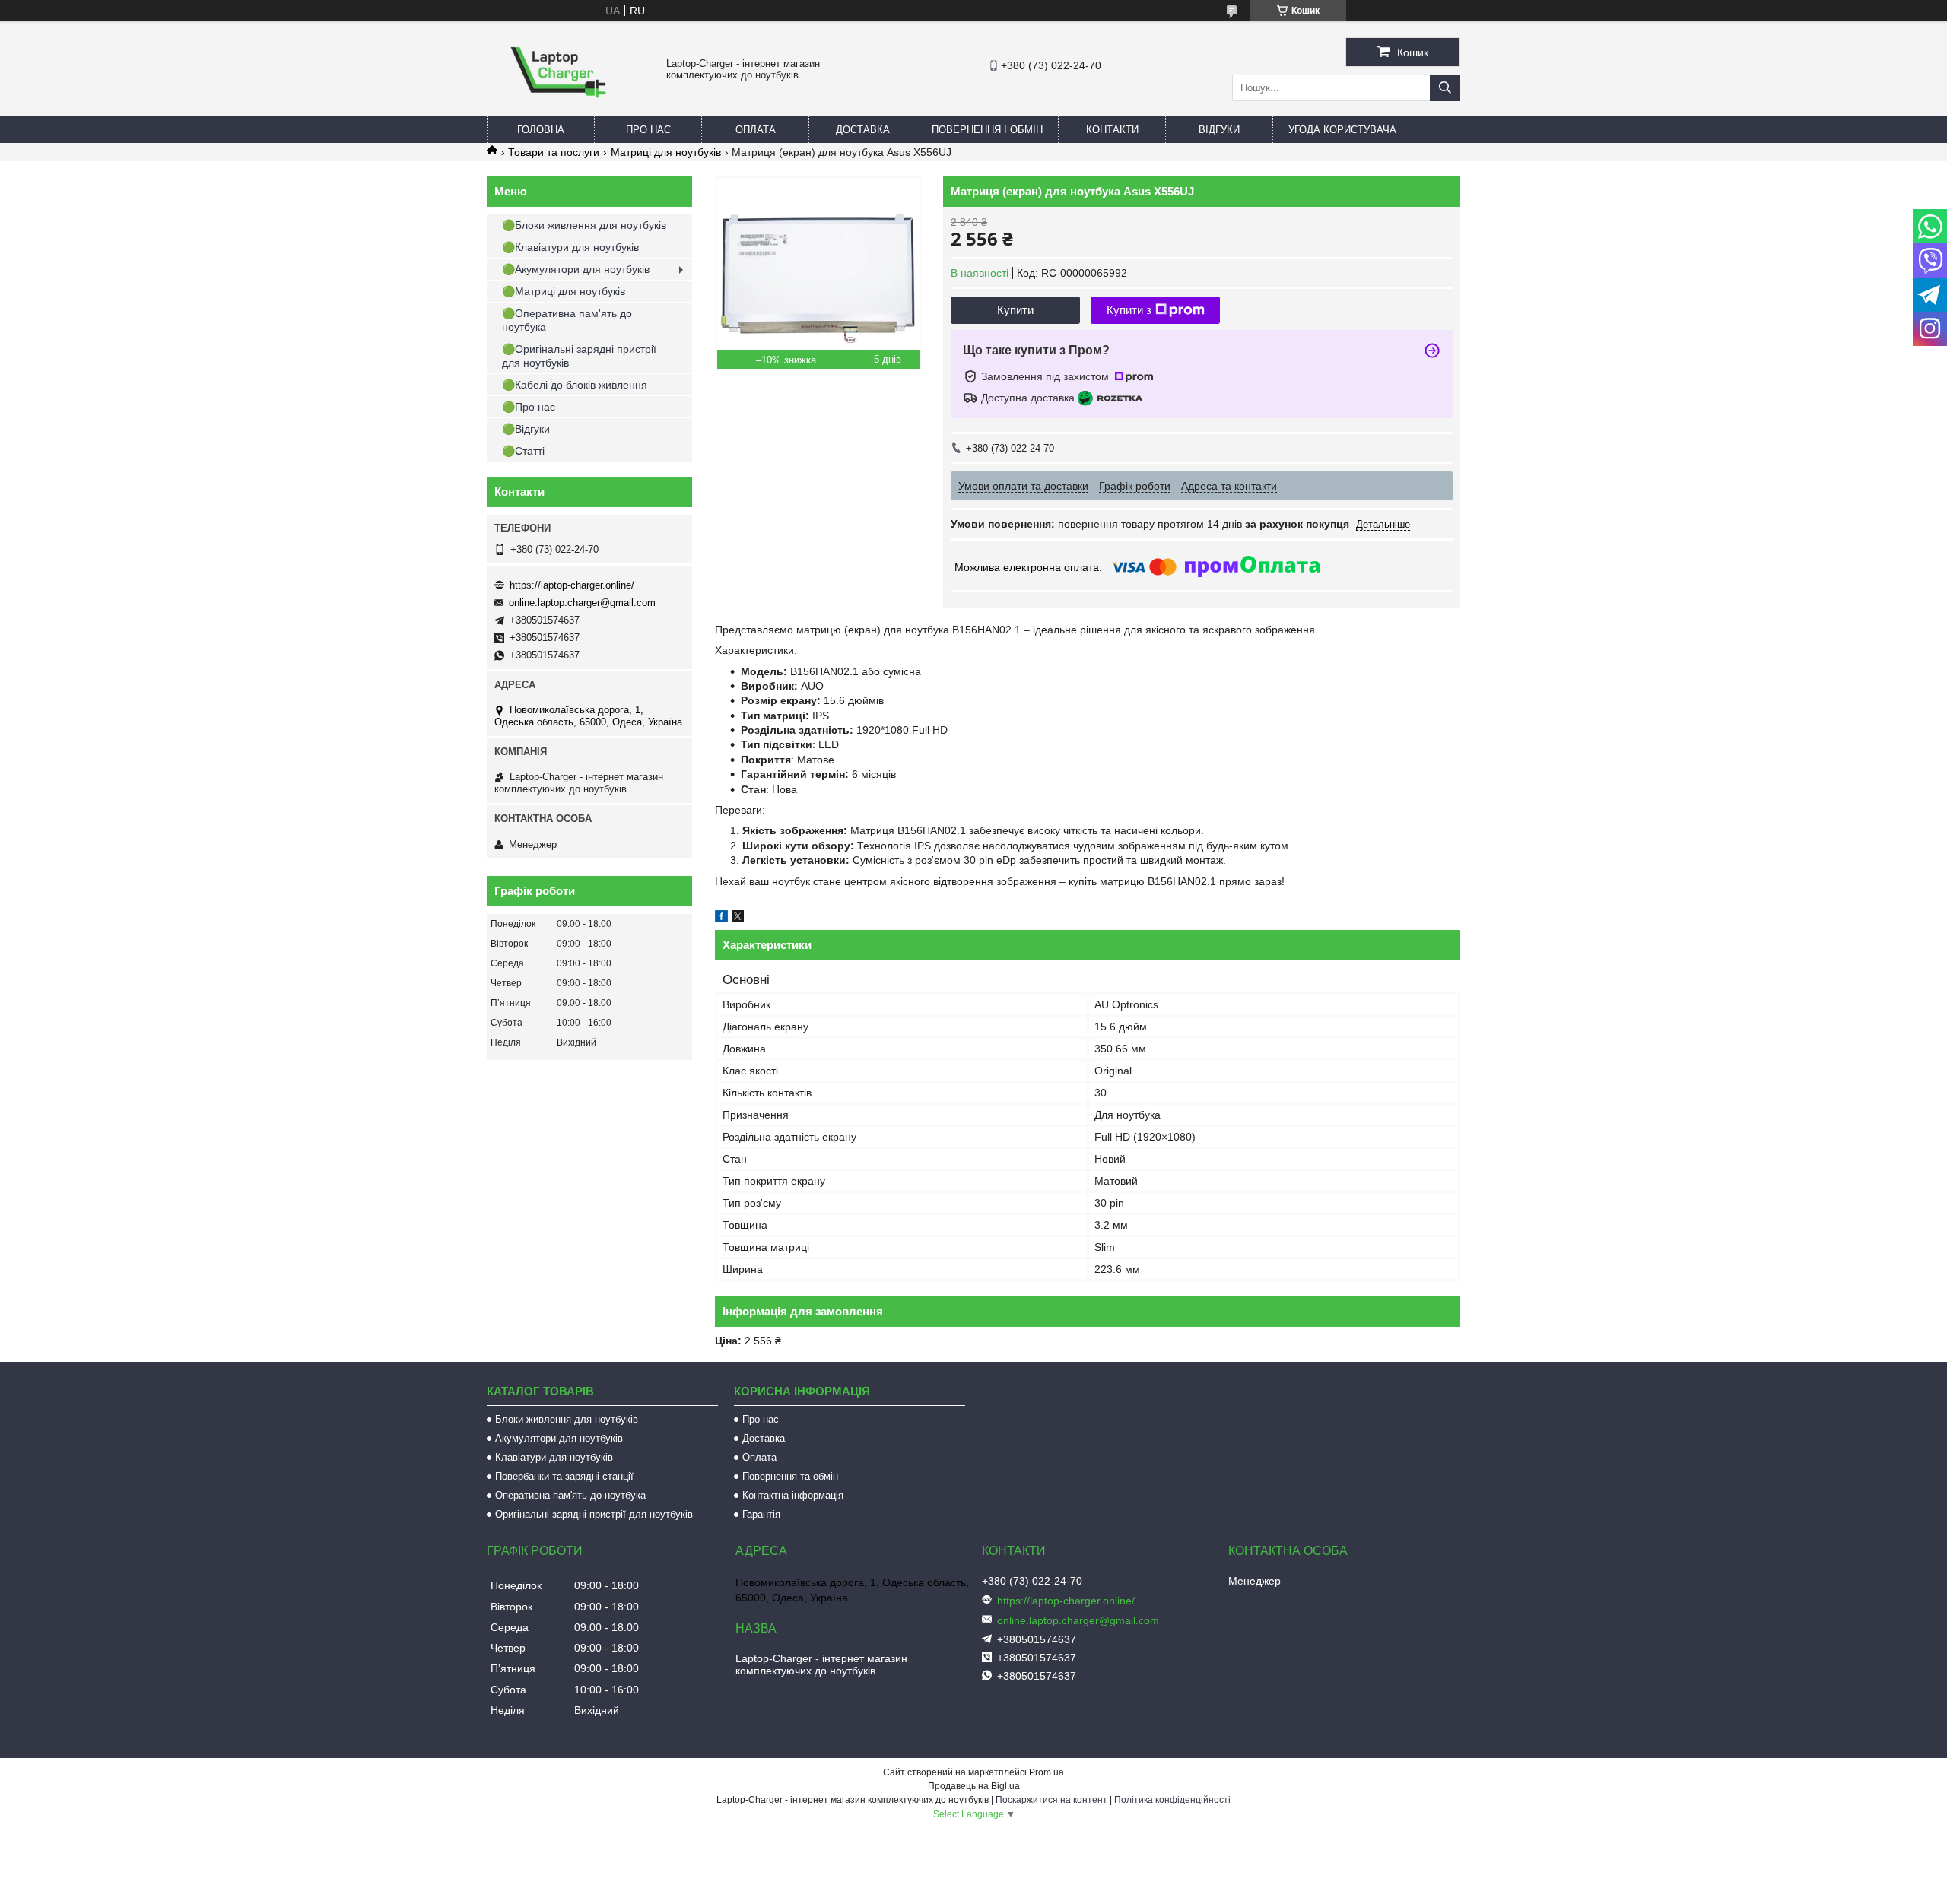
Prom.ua (1047, 1772)
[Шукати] (1445, 88)
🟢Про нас (529, 407)
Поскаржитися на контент (1051, 1800)
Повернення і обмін (987, 130)
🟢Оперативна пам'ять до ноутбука (567, 320)
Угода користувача (1342, 130)
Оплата (756, 130)
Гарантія (761, 1514)
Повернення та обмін (790, 1476)
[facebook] (721, 919)
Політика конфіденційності (1172, 1800)
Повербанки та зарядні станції (564, 1476)
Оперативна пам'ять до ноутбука (570, 1495)
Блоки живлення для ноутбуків (567, 1419)
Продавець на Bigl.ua (974, 1786)
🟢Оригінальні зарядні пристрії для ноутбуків (579, 356)
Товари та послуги (554, 152)
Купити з (1129, 310)
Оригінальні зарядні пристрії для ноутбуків (594, 1514)
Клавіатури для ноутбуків (554, 1457)
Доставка (863, 130)
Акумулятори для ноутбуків (559, 1438)
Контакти (1112, 130)
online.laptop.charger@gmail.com (582, 603)
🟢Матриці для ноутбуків (564, 291)
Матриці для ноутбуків (666, 152)
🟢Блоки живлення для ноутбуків (584, 225)
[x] (738, 919)
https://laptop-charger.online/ (572, 585)
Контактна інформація (793, 1495)
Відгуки (1219, 130)
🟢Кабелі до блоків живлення (575, 385)
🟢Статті (523, 451)
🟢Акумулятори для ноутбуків (576, 269)
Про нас (648, 130)
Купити (1015, 310)
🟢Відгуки (526, 429)
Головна (541, 130)
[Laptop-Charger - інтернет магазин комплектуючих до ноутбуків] (558, 109)
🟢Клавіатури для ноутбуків (570, 247)
